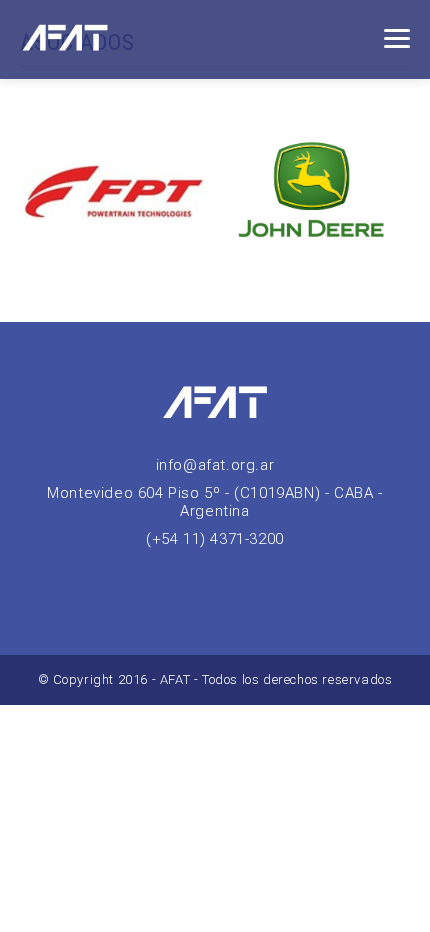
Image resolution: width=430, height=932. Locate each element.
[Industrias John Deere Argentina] (312, 194)
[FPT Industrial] (117, 194)
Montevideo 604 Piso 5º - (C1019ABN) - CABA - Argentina (214, 502)
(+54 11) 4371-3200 (215, 539)
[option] (117, 194)
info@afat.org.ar (215, 465)
